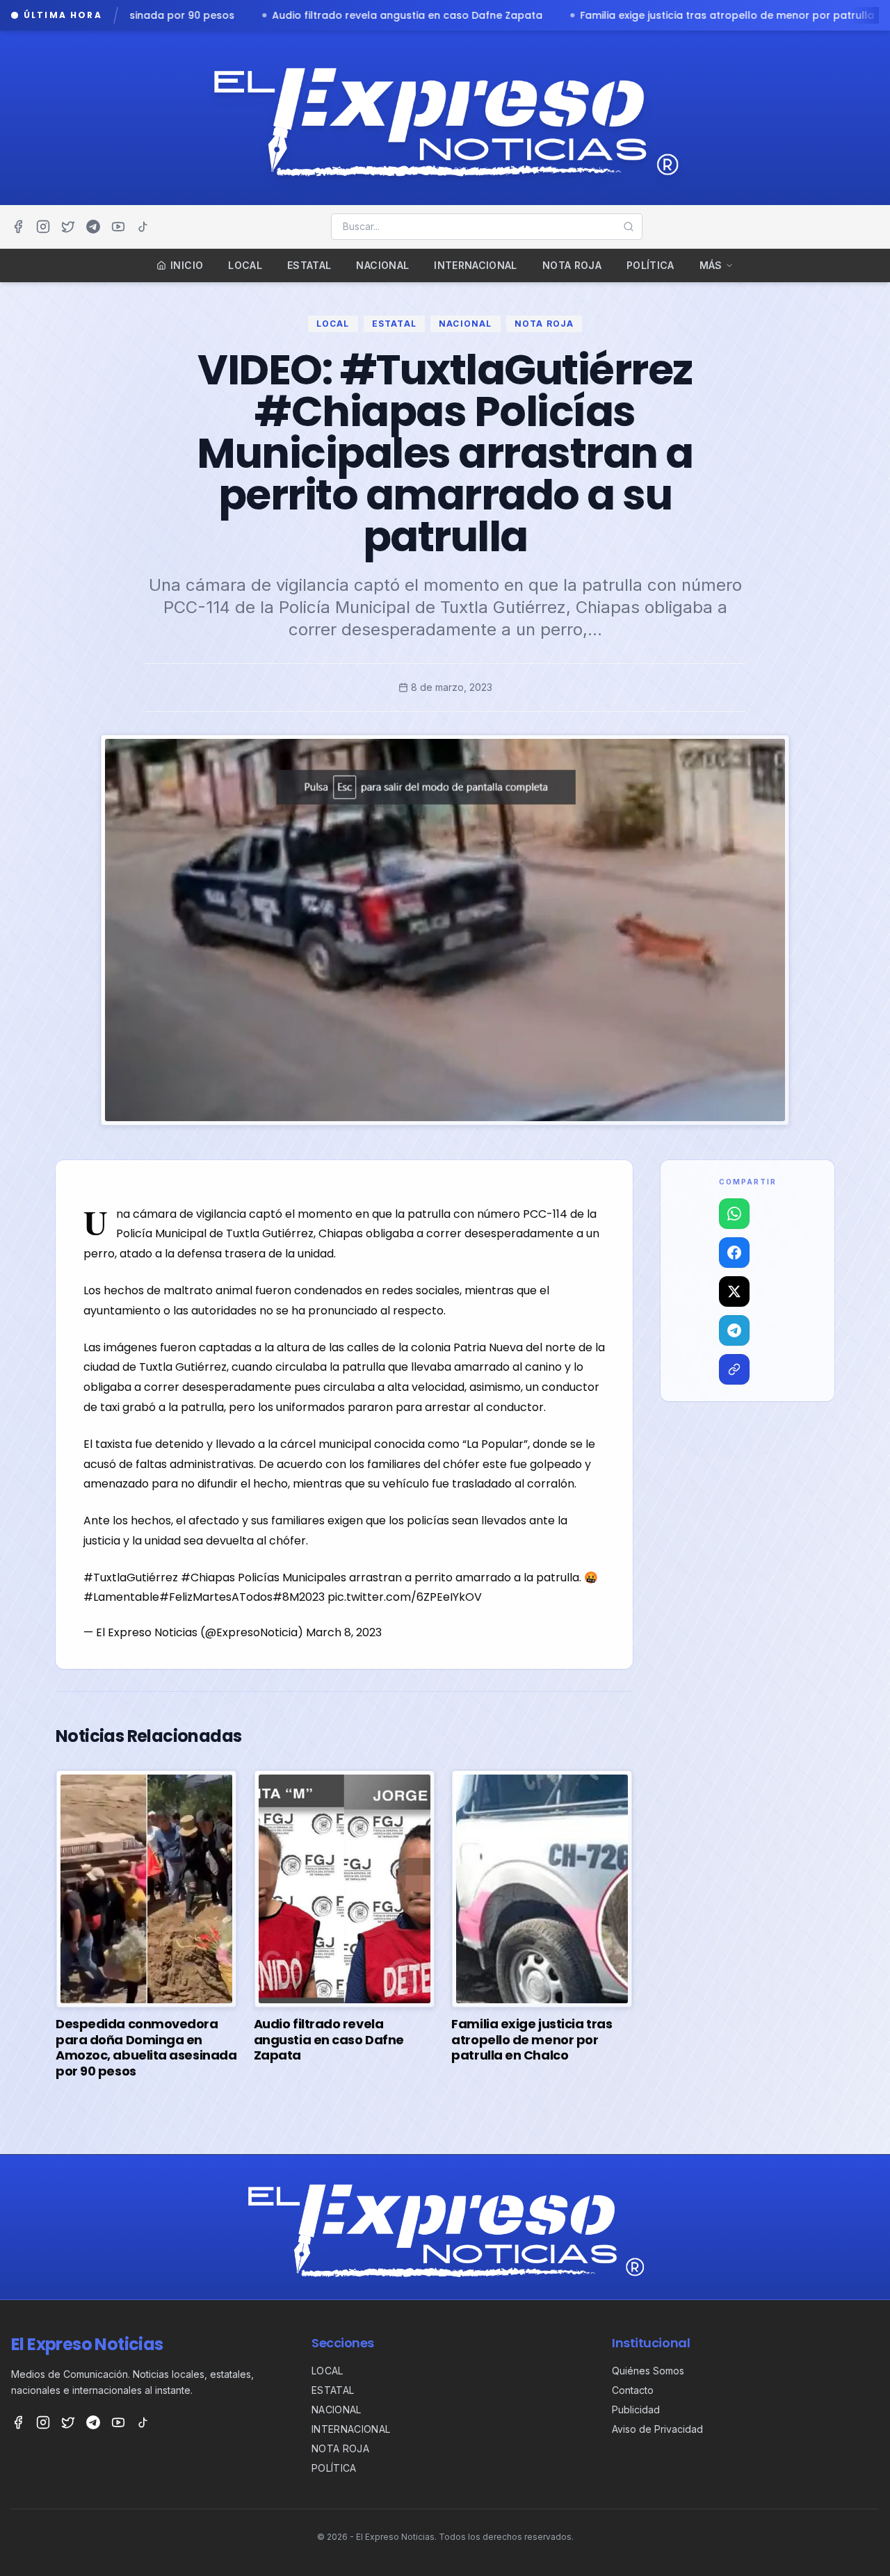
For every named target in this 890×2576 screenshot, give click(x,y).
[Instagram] (43, 227)
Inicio (187, 265)
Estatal (309, 265)
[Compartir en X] (734, 1291)
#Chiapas (208, 1578)
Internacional (476, 265)
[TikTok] (143, 227)
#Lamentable (121, 1597)
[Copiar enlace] (734, 1369)
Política (650, 265)
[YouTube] (118, 227)
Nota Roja (572, 265)
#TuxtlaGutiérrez (131, 1578)
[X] (68, 227)
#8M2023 (299, 1597)
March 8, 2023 (344, 1632)
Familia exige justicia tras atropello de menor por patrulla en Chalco (508, 15)
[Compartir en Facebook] (734, 1253)
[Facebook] (18, 227)
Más (711, 265)
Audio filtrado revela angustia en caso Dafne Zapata (161, 15)
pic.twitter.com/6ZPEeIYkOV (405, 1597)
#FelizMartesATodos (216, 1597)
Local (245, 265)
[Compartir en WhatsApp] (734, 1214)
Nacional (382, 265)
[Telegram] (93, 227)
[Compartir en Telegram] (734, 1330)
